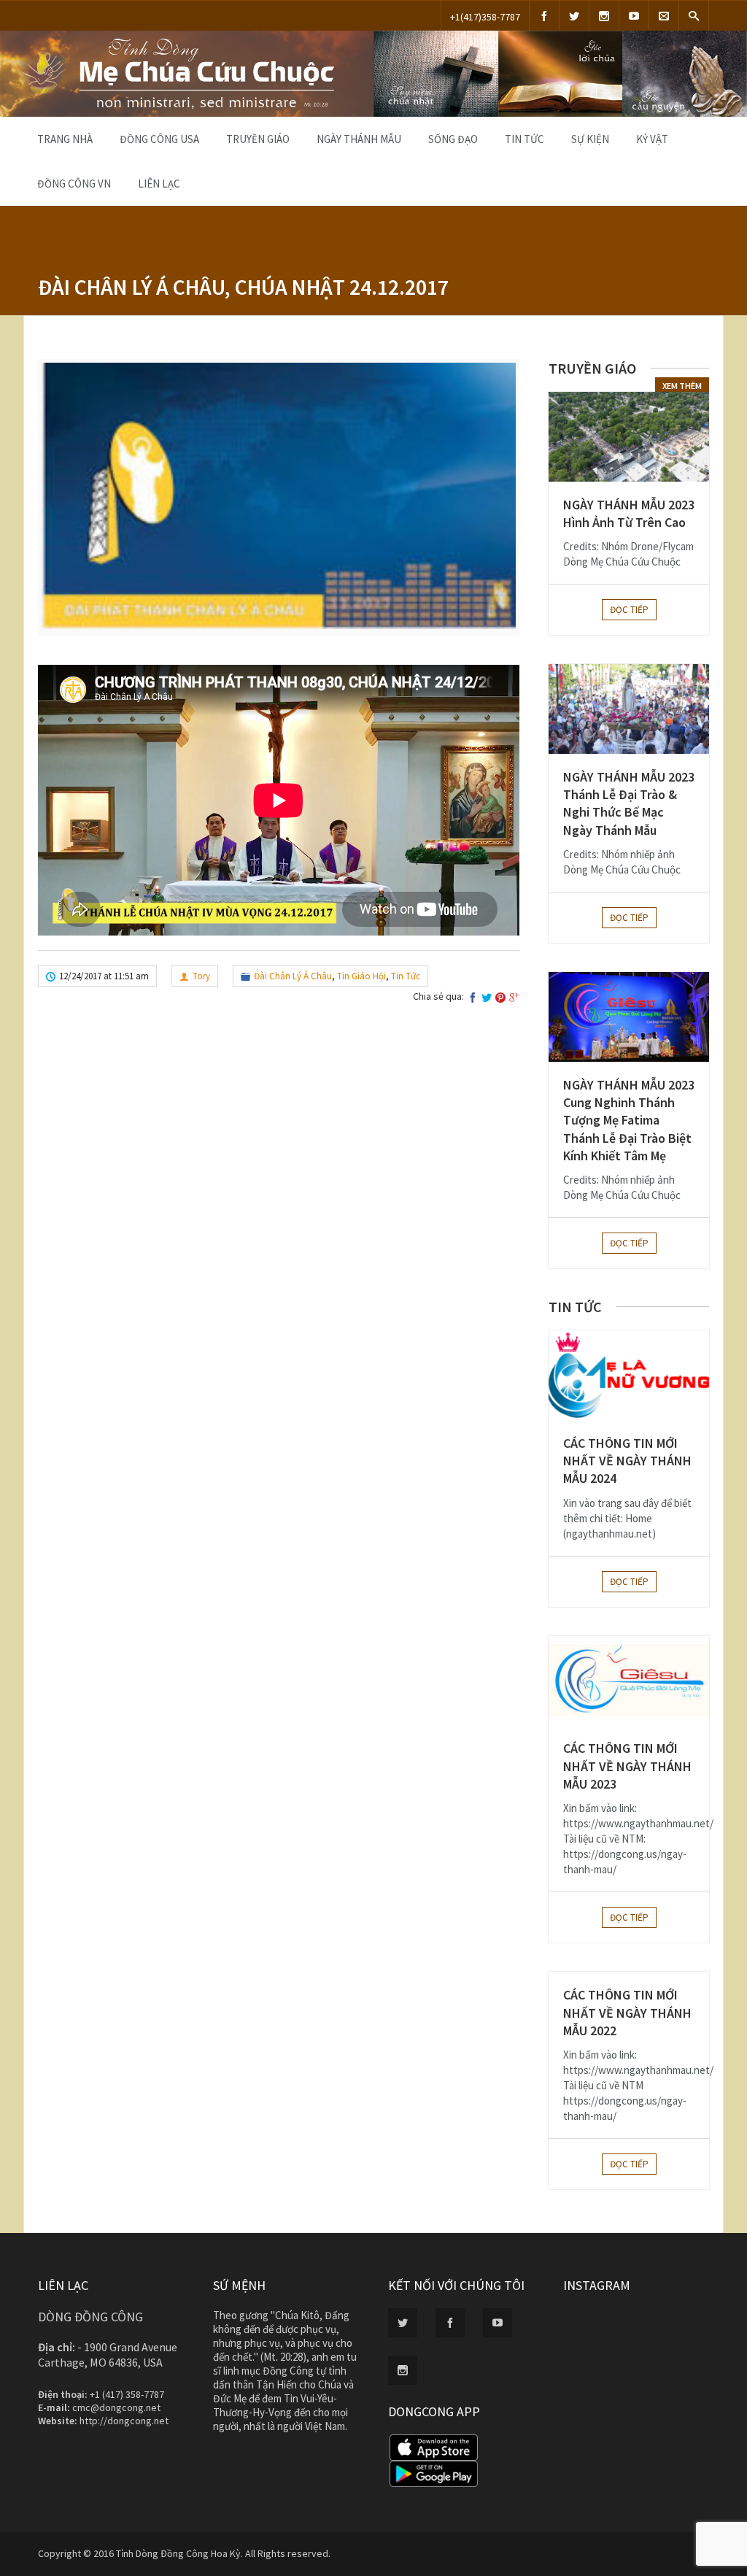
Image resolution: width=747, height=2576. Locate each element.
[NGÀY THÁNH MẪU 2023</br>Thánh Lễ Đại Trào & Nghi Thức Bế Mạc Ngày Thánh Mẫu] (629, 709)
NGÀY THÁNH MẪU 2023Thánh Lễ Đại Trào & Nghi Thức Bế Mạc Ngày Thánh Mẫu (629, 803)
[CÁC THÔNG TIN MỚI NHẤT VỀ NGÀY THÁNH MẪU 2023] (629, 1681)
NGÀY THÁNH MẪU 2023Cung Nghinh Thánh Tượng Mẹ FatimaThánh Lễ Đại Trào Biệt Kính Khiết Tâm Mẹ (629, 1120)
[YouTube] (634, 16)
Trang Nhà (65, 139)
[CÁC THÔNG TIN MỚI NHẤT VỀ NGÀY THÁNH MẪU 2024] (629, 1375)
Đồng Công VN (74, 184)
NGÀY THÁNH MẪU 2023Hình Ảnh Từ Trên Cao (629, 513)
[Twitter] (574, 16)
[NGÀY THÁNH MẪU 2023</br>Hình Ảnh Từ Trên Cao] (629, 437)
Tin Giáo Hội (361, 976)
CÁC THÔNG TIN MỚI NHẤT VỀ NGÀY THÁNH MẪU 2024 (627, 1461)
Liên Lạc (159, 184)
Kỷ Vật (652, 139)
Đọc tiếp (629, 610)
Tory (201, 976)
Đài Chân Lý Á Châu (293, 976)
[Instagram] (604, 16)
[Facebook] (544, 16)
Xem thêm (682, 386)
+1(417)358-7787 (485, 17)
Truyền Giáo (258, 139)
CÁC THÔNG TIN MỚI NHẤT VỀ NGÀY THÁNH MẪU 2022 (627, 2013)
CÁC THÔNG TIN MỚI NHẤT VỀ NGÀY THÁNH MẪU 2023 (627, 1766)
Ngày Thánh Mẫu (359, 139)
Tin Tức (525, 139)
